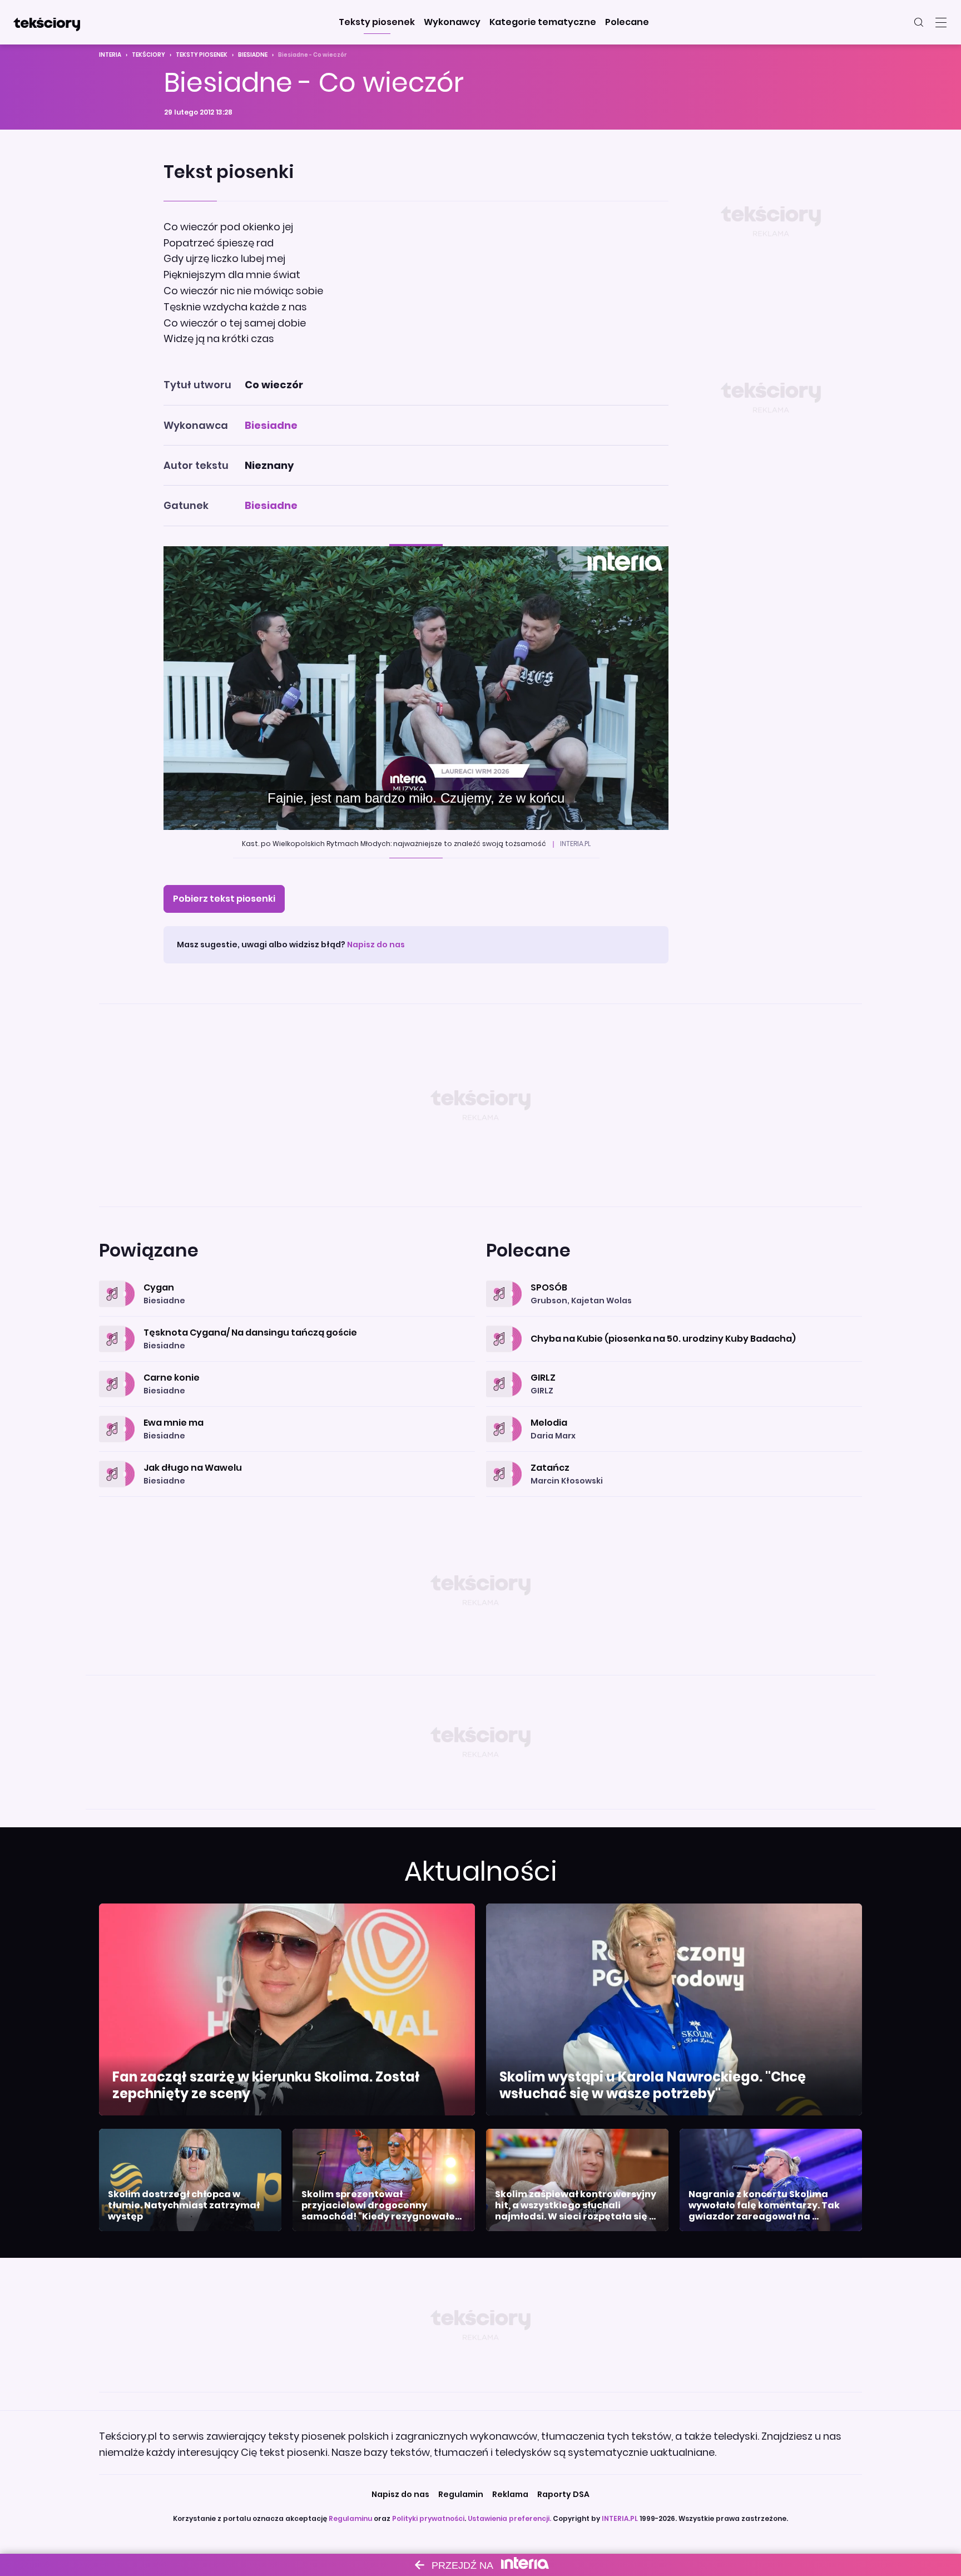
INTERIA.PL (620, 2518)
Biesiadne (253, 55)
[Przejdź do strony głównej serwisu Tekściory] (47, 22)
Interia (110, 55)
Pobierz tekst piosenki (224, 899)
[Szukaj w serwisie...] (919, 22)
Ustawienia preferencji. (509, 2518)
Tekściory (148, 55)
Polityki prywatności (428, 2518)
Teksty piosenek (202, 55)
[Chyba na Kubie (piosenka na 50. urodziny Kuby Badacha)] (674, 1326)
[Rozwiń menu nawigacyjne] (941, 22)
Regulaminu (350, 2518)
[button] (377, 22)
